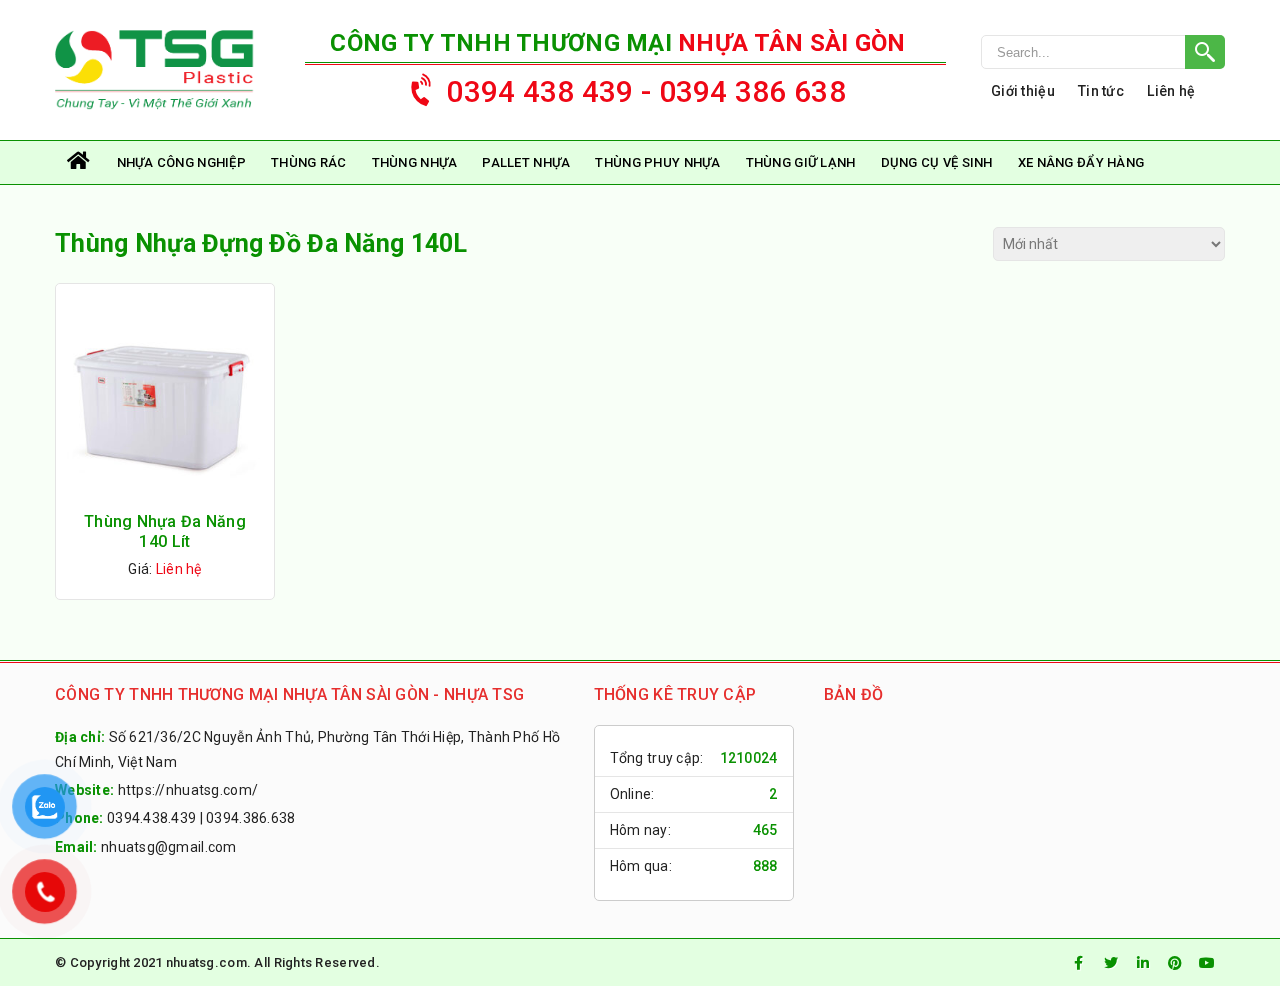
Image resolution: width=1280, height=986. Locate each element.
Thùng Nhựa (415, 162)
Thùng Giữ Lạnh (801, 162)
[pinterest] (1175, 963)
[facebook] (1079, 963)
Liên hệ (1171, 91)
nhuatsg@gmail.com (169, 847)
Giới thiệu (1023, 91)
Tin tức (1101, 91)
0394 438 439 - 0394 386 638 (646, 91)
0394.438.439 (151, 818)
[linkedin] (1143, 963)
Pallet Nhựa (526, 162)
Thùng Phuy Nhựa (657, 162)
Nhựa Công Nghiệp (181, 162)
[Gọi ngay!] (1103, 52)
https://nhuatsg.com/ (188, 790)
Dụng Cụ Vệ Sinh (937, 162)
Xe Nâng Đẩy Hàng (1081, 162)
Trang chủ (80, 162)
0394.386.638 (250, 818)
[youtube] (1207, 963)
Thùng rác (309, 162)
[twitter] (1111, 963)
